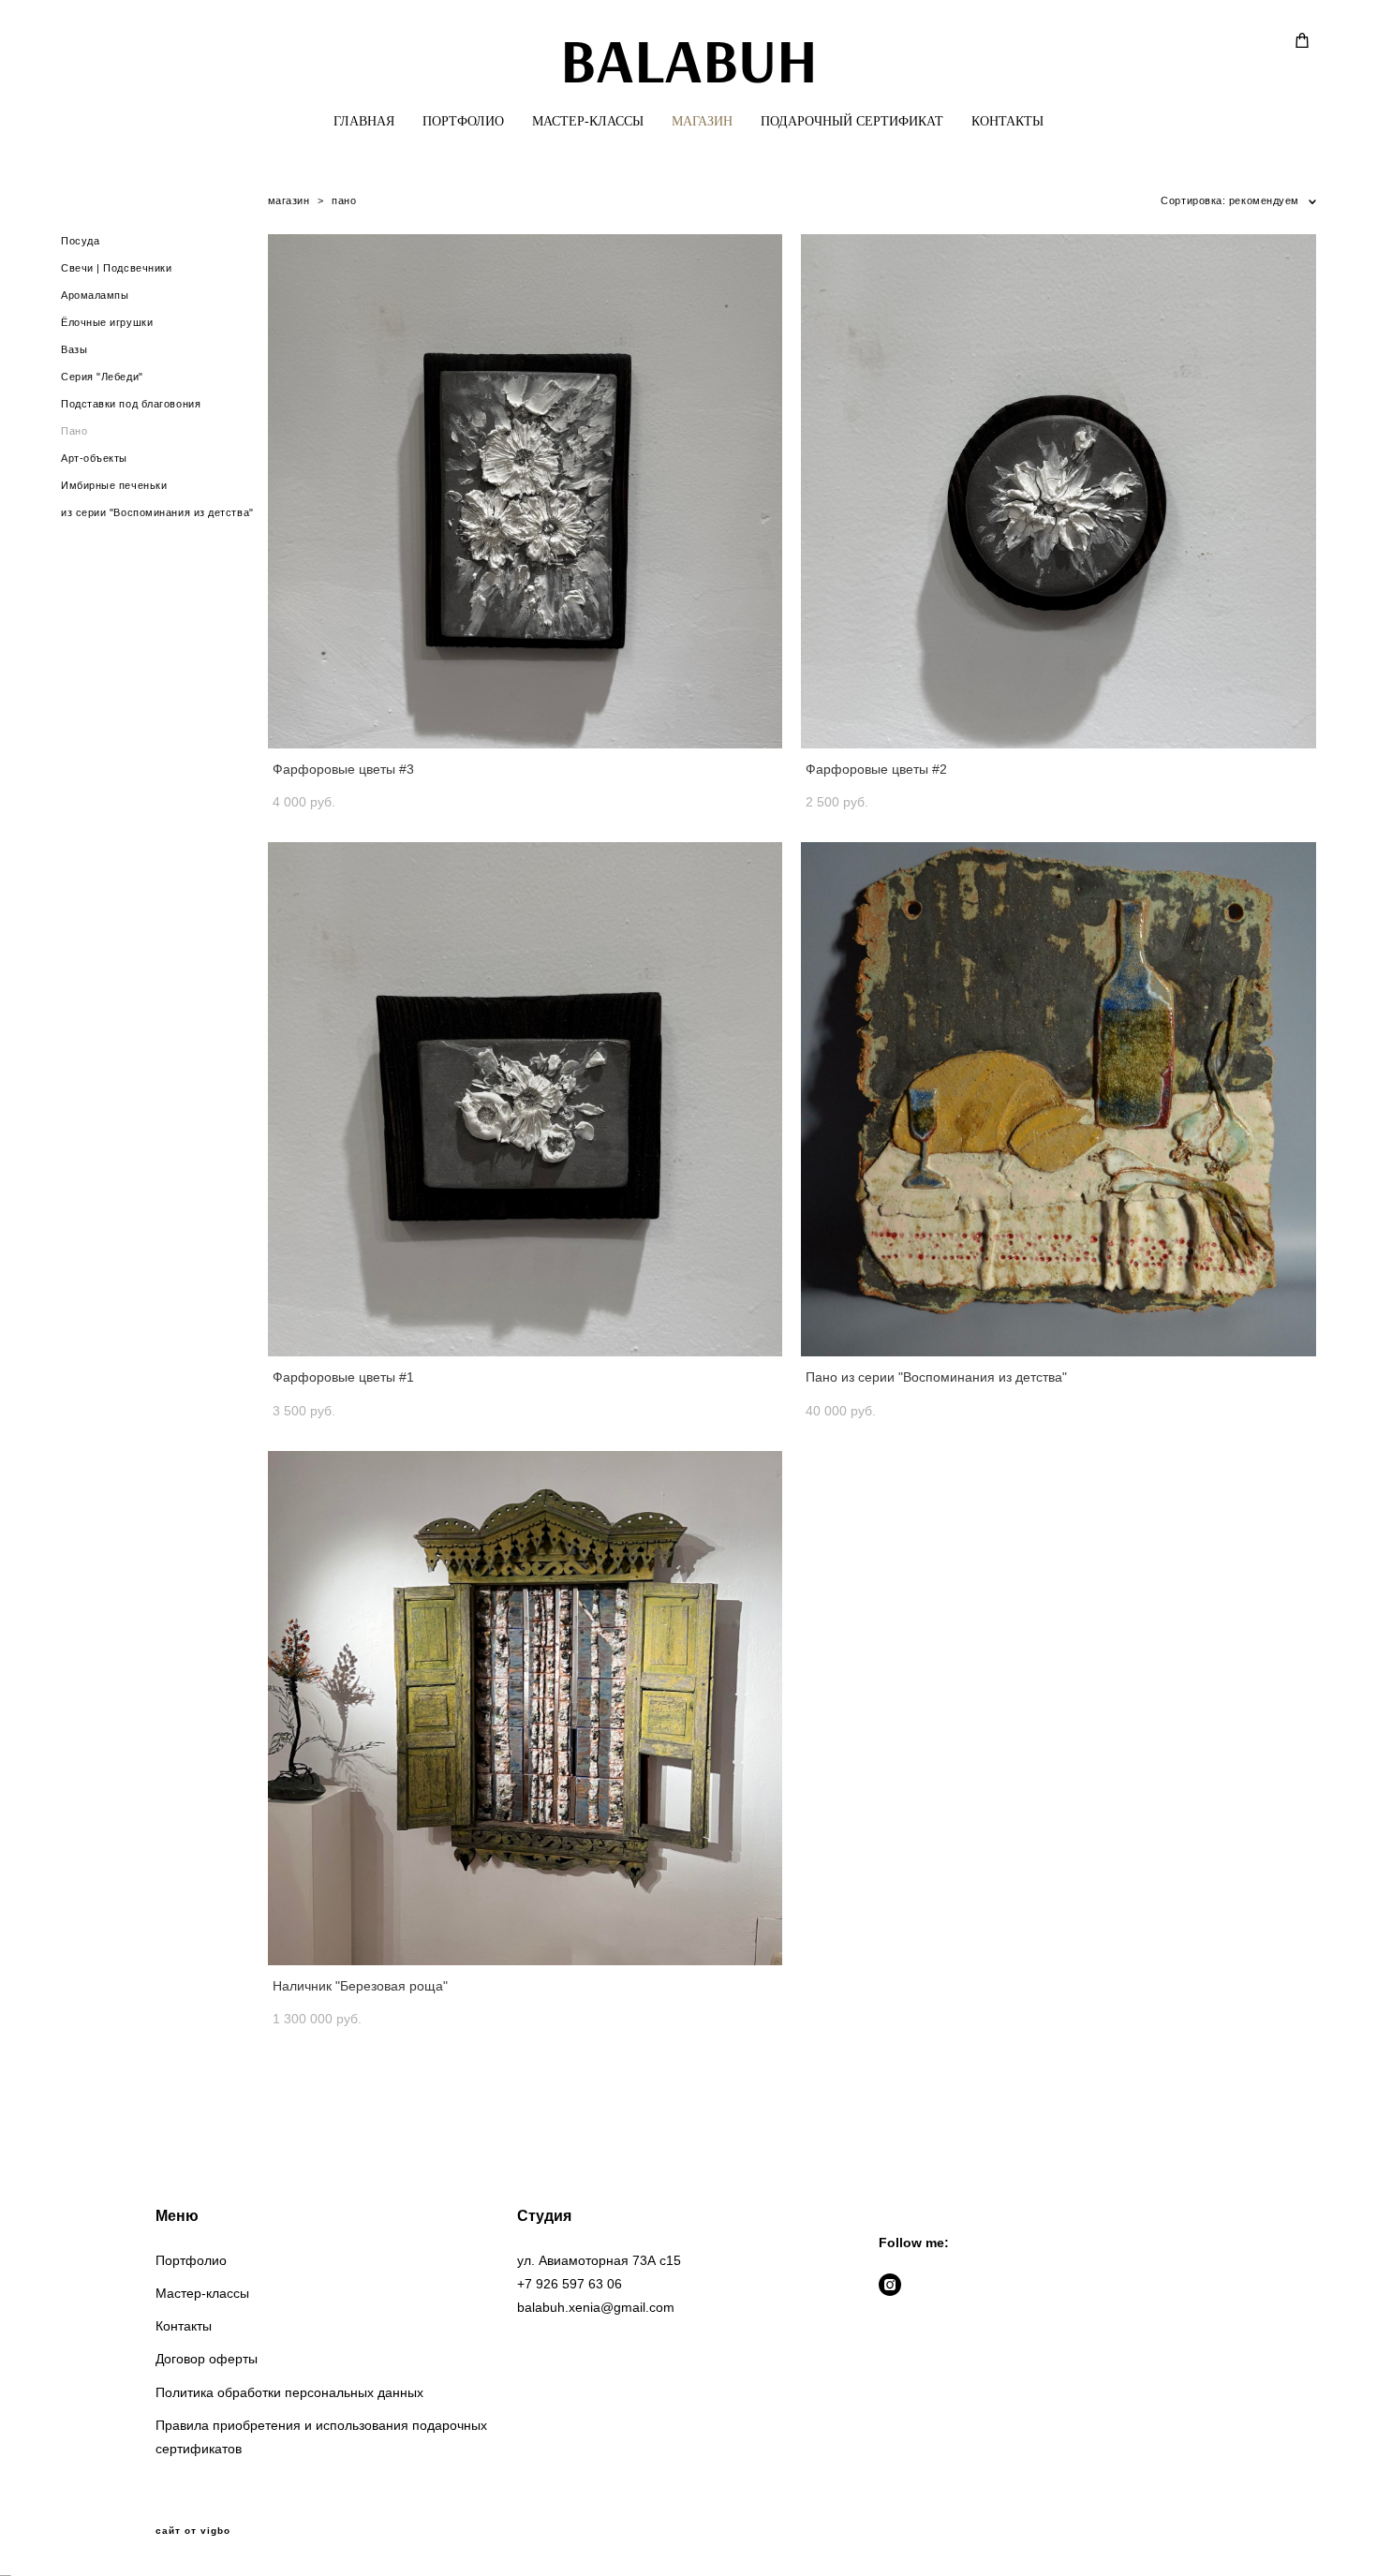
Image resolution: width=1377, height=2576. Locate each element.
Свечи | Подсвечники (116, 268)
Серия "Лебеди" (102, 377)
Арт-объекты (94, 458)
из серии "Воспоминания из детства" (157, 512)
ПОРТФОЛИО (463, 121)
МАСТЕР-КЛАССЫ (588, 121)
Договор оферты (207, 2359)
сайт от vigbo (193, 2531)
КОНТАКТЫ (1007, 121)
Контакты (184, 2326)
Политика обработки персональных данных (289, 2392)
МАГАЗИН (702, 121)
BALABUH (689, 59)
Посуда (80, 241)
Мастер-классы (202, 2293)
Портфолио (191, 2260)
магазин (289, 200)
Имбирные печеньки (114, 485)
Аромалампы (95, 295)
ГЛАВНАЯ (364, 121)
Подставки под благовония (131, 404)
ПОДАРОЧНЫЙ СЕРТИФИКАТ (852, 121)
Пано (74, 431)
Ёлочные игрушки (107, 322)
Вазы (74, 349)
